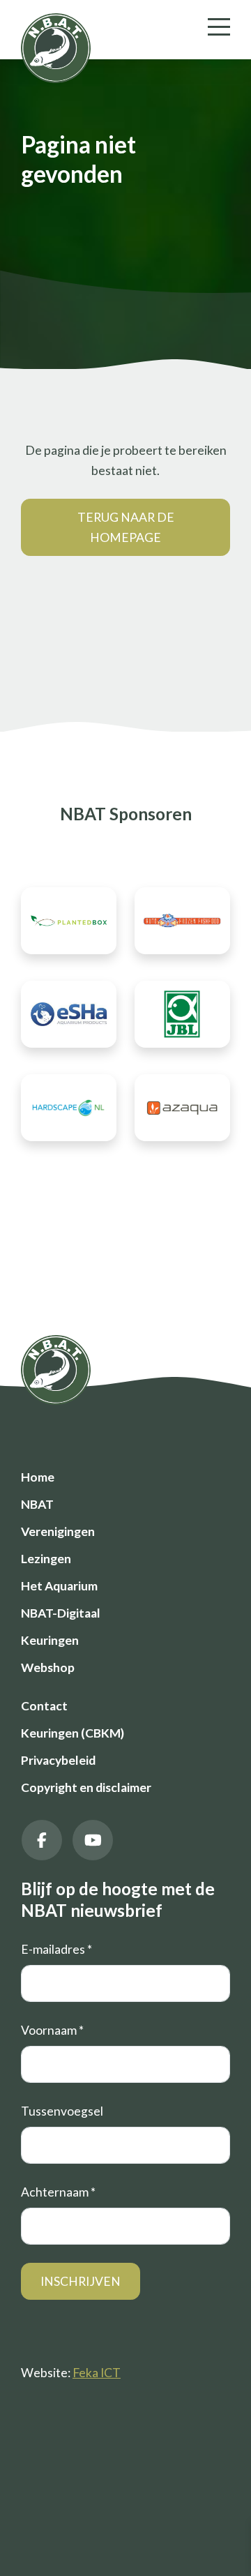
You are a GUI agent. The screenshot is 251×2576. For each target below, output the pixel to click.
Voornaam (52, 2030)
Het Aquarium (59, 1586)
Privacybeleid (58, 1760)
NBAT (37, 1504)
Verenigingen (58, 1531)
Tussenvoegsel (62, 2111)
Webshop (48, 1667)
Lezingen (46, 1559)
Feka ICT (97, 2373)
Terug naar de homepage (126, 527)
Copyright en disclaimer (86, 1787)
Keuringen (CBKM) (73, 1733)
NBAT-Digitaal (61, 1613)
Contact (44, 1706)
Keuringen (50, 1640)
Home (38, 1477)
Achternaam (58, 2192)
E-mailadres (56, 1949)
